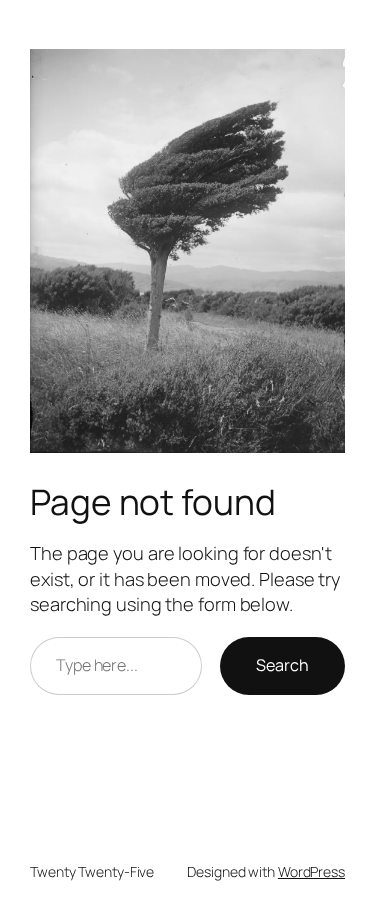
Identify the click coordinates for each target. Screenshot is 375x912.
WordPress (311, 871)
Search (282, 665)
